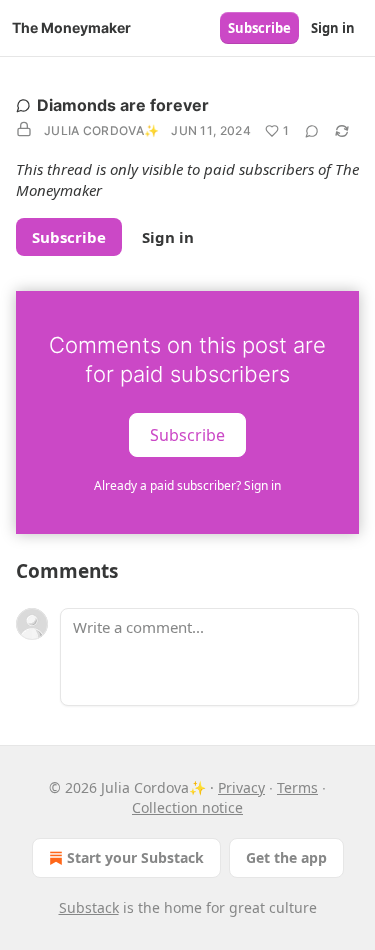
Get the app (286, 857)
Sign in (333, 28)
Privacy (241, 787)
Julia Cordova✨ (101, 130)
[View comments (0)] (312, 131)
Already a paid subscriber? (187, 485)
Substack (89, 907)
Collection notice (187, 807)
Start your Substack (135, 857)
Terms (297, 787)
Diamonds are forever (123, 105)
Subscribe (259, 28)
